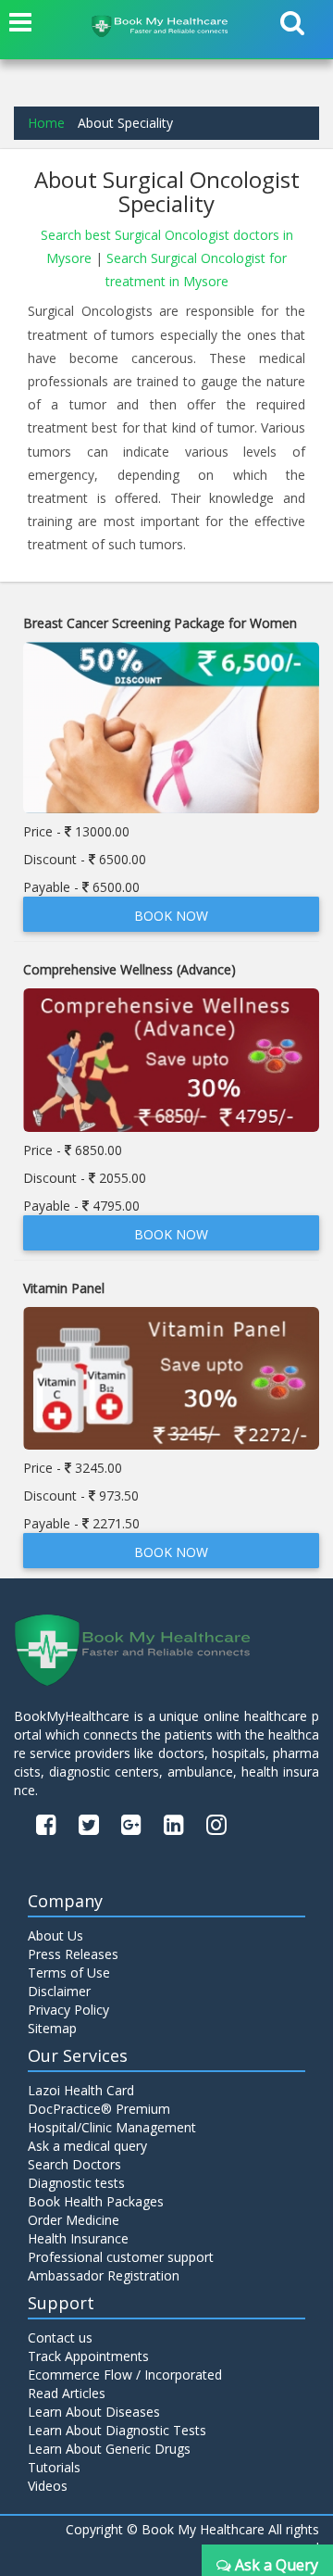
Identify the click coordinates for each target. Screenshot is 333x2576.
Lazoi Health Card (81, 2090)
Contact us (60, 2337)
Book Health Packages (96, 2201)
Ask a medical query (87, 2146)
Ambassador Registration (104, 2275)
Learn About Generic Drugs (109, 2449)
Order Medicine (74, 2220)
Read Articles (67, 2393)
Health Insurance (78, 2238)
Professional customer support (121, 2257)
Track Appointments (88, 2356)
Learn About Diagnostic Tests (117, 2430)
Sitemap (52, 2028)
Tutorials (54, 2467)
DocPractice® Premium (99, 2109)
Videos (48, 2486)
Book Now (171, 916)
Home (46, 123)
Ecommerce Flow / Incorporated (125, 2375)
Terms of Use (69, 1973)
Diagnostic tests (76, 2183)
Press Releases (73, 1954)
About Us (55, 1935)
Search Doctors (74, 2164)
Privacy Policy (68, 2010)
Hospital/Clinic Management (112, 2127)
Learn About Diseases (94, 2412)
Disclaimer (59, 1991)
